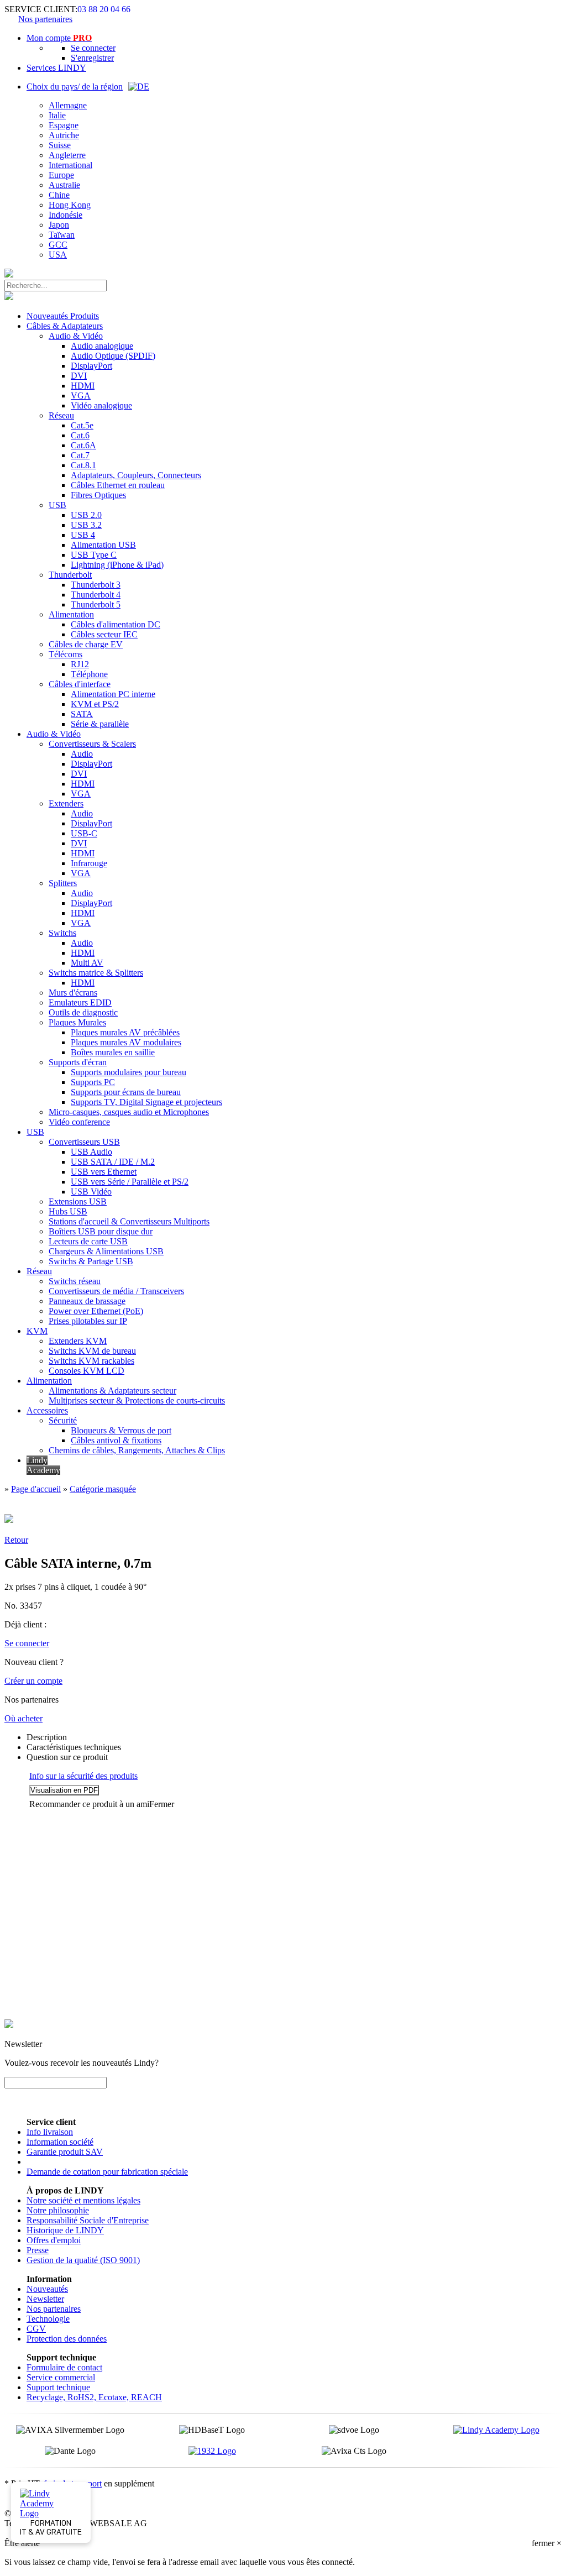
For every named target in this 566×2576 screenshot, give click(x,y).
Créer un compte (33, 1681)
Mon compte (59, 38)
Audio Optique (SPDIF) (113, 356)
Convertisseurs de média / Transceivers (116, 1291)
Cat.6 (80, 435)
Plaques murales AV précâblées (125, 1032)
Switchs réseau (75, 1281)
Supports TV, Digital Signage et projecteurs (146, 1102)
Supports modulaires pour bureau (129, 1072)
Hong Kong (70, 205)
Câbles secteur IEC (104, 634)
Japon (59, 225)
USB (57, 505)
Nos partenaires (45, 19)
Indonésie (65, 215)
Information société (60, 2142)
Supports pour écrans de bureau (126, 1092)
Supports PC (93, 1082)
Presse (38, 2250)
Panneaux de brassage (87, 1301)
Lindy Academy (43, 1465)
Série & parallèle (100, 724)
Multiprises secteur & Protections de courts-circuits (137, 1400)
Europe (61, 175)
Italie (57, 115)
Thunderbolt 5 (96, 604)
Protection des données (67, 2339)
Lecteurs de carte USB (88, 1241)
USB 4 (83, 535)
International (70, 165)
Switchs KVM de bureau (92, 1351)
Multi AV (87, 963)
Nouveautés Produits (63, 316)
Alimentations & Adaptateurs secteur (112, 1391)
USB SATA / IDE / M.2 (113, 1162)
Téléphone (89, 674)
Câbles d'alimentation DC (116, 624)
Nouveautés (47, 2289)
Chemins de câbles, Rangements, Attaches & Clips (137, 1450)
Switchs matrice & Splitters (96, 973)
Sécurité (63, 1420)
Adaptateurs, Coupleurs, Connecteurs (136, 475)
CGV (36, 2329)
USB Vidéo (91, 1192)
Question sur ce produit (67, 1757)
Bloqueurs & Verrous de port (121, 1430)
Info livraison (50, 2132)
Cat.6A (83, 445)
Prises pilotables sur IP (88, 1321)
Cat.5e (82, 425)
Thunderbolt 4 (96, 595)
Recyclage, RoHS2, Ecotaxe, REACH (94, 2397)
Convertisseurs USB (84, 1142)
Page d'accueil (36, 1489)
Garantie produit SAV (65, 2152)
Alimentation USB (103, 545)
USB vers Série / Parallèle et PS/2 (130, 1182)
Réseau (61, 415)
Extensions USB (78, 1201)
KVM (37, 1331)
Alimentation (71, 614)
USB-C (84, 833)
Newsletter (45, 2299)
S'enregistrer (92, 58)
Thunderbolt (70, 575)
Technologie (48, 2319)
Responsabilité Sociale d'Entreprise (88, 2220)
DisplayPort (91, 366)
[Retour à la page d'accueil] (9, 274)
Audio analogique (102, 346)
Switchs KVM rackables (91, 1361)
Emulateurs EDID (80, 1002)
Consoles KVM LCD (87, 1371)
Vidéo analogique (101, 405)
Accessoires (47, 1410)
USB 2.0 (86, 515)
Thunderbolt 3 (96, 585)
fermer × (547, 2543)
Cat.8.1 (83, 465)
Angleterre (67, 155)
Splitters (63, 883)
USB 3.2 (86, 525)
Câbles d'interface (80, 684)
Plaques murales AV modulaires (126, 1042)
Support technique (58, 2387)
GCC (58, 245)
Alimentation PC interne (113, 694)
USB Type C (94, 555)
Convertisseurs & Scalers (92, 744)
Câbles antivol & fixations (116, 1440)
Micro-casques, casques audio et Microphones (129, 1112)
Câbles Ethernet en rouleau (118, 485)
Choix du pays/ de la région (75, 87)
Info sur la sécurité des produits (83, 1776)
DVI (79, 376)
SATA (82, 714)
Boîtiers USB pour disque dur (101, 1231)
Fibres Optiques (98, 495)
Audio (82, 754)
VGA (81, 396)
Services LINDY (56, 68)
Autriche (64, 135)
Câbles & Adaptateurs (65, 326)
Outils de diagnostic (83, 1012)
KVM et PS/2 (95, 704)
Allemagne (68, 105)
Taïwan (62, 235)
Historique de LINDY (65, 2230)
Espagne (64, 125)
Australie (64, 185)
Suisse (60, 145)
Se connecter (93, 48)
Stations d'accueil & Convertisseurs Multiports (129, 1221)
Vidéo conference (79, 1122)
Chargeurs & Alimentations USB (106, 1251)
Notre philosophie (58, 2210)
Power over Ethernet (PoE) (96, 1311)
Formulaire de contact (64, 2367)
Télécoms (65, 654)
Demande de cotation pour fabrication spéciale (107, 2172)
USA (58, 255)
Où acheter (23, 1718)
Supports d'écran (78, 1062)
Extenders (66, 803)
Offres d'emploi (54, 2240)
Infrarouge (89, 863)
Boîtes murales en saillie (113, 1052)
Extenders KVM (78, 1341)
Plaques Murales (77, 1022)
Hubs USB (68, 1211)
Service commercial (61, 2377)
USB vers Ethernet (104, 1172)
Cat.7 (80, 455)
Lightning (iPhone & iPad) (117, 565)
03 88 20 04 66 (104, 9)
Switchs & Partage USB (91, 1261)
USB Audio (91, 1152)
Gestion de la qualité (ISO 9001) (83, 2260)
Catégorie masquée (103, 1489)
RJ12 (80, 664)
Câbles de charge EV (86, 644)
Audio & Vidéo (76, 336)
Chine (59, 195)
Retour (16, 1540)
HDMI (83, 386)
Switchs (62, 933)
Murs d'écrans (73, 993)
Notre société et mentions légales (83, 2200)
